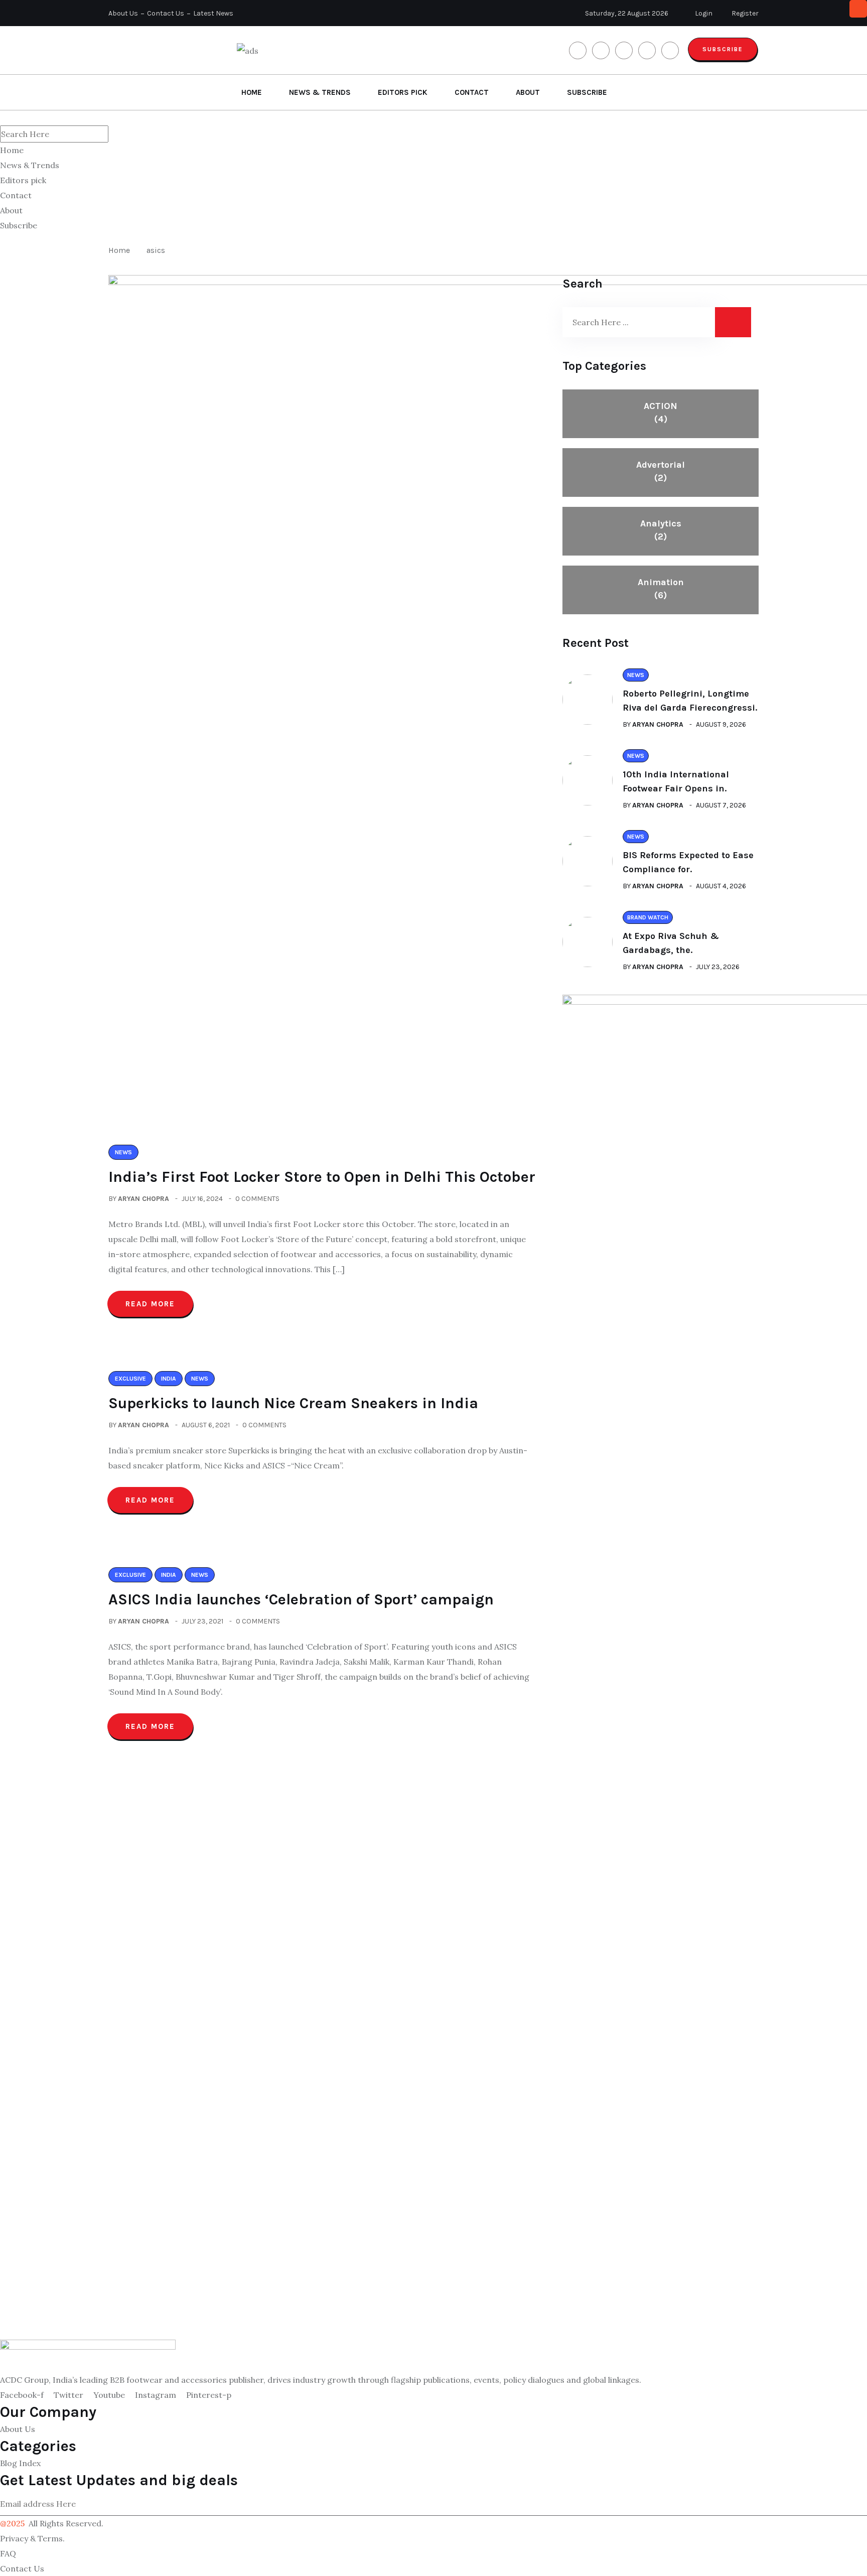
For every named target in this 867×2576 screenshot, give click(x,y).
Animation (661, 589)
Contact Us (166, 13)
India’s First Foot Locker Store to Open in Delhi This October (322, 1177)
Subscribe (723, 49)
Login (703, 13)
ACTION (661, 413)
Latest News (213, 13)
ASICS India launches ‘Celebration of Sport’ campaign (303, 1599)
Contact (472, 92)
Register (744, 13)
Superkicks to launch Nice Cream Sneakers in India (293, 1403)
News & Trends (320, 92)
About (528, 92)
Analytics (661, 530)
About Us (123, 13)
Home (252, 92)
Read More (150, 1304)
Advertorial (661, 471)
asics (156, 250)
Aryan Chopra (143, 1199)
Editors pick (403, 92)
